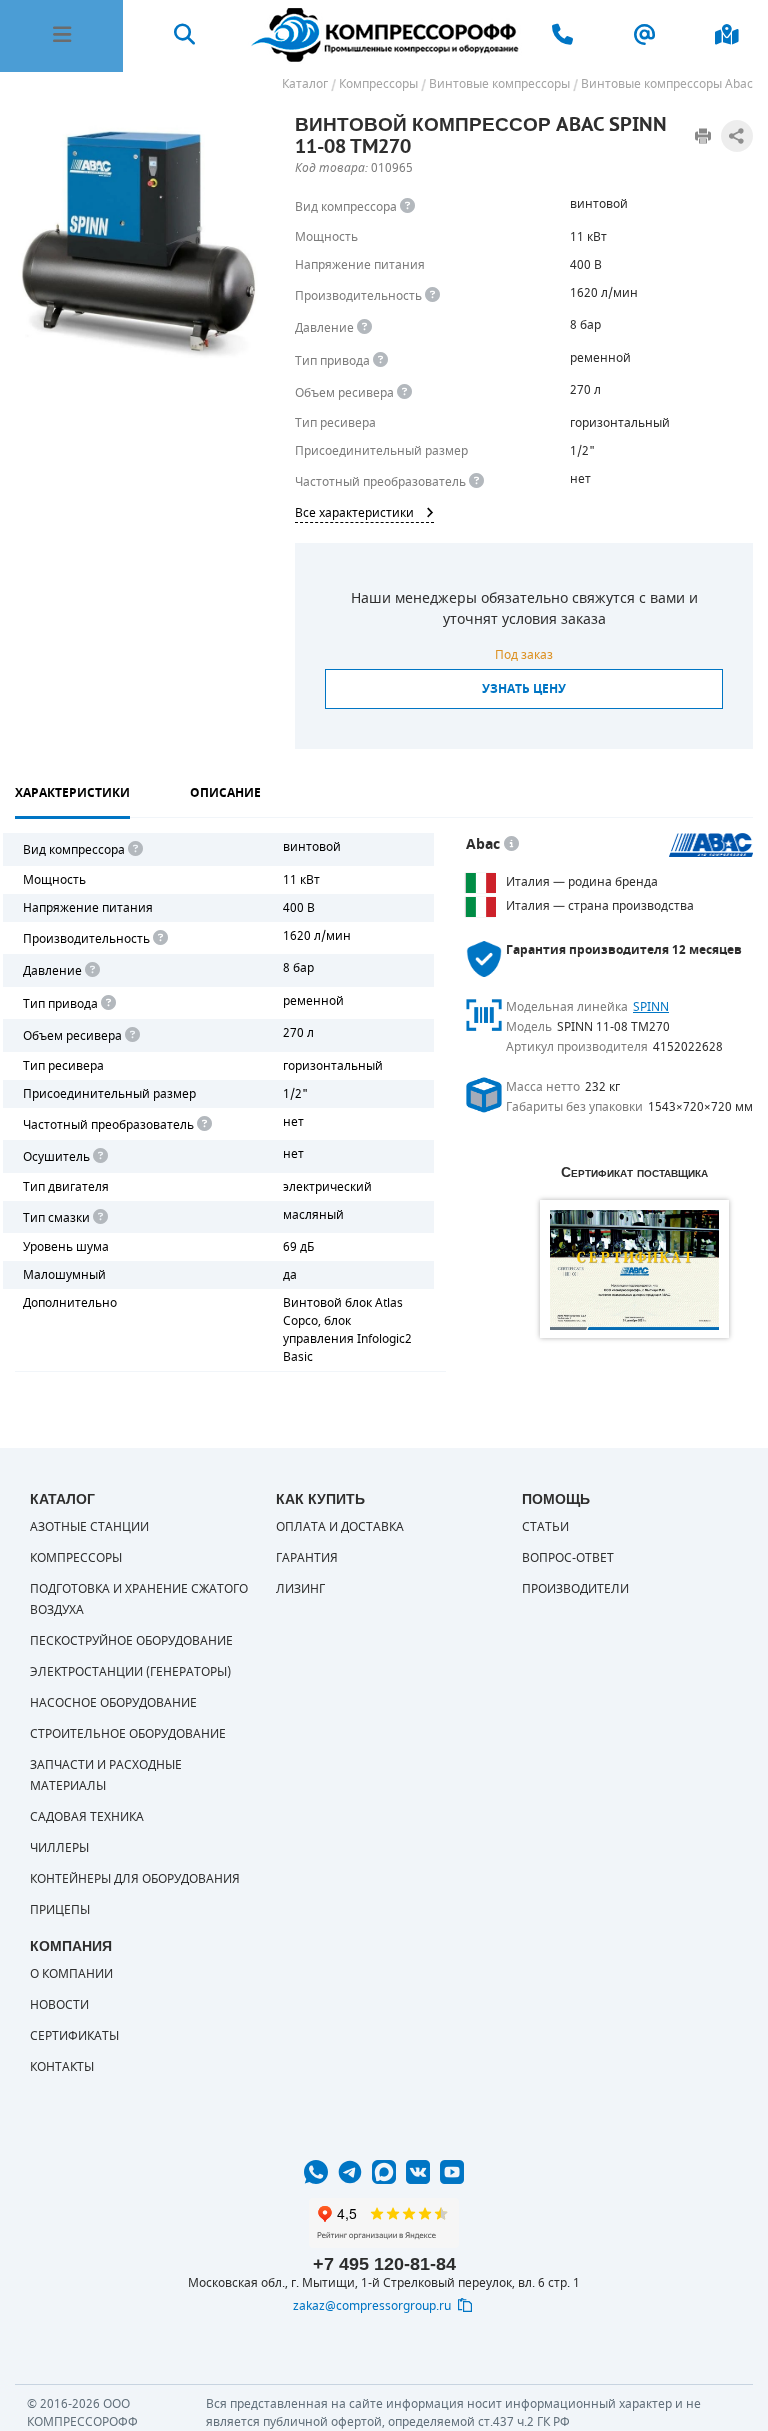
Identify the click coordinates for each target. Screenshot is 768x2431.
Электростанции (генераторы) (130, 1672)
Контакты (62, 2067)
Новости (59, 2005)
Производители (575, 1589)
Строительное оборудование (128, 1734)
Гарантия (307, 1558)
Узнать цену (524, 689)
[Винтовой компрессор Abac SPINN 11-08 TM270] (140, 239)
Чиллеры (59, 1848)
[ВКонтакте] (418, 2172)
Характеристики (72, 793)
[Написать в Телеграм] (350, 2172)
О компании (71, 1974)
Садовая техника (87, 1817)
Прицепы (60, 1910)
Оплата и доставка (340, 1527)
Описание (225, 793)
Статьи (545, 1527)
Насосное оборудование (113, 1703)
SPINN (651, 1007)
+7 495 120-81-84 (384, 2264)
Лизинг (300, 1589)
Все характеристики (354, 513)
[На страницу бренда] (711, 845)
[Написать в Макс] (384, 2172)
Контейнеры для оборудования (135, 1879)
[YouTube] (452, 2172)
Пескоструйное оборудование (131, 1641)
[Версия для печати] (703, 136)
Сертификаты (74, 2036)
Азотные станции (89, 1527)
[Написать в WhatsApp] (316, 2172)
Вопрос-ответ (568, 1558)
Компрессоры (76, 1558)
